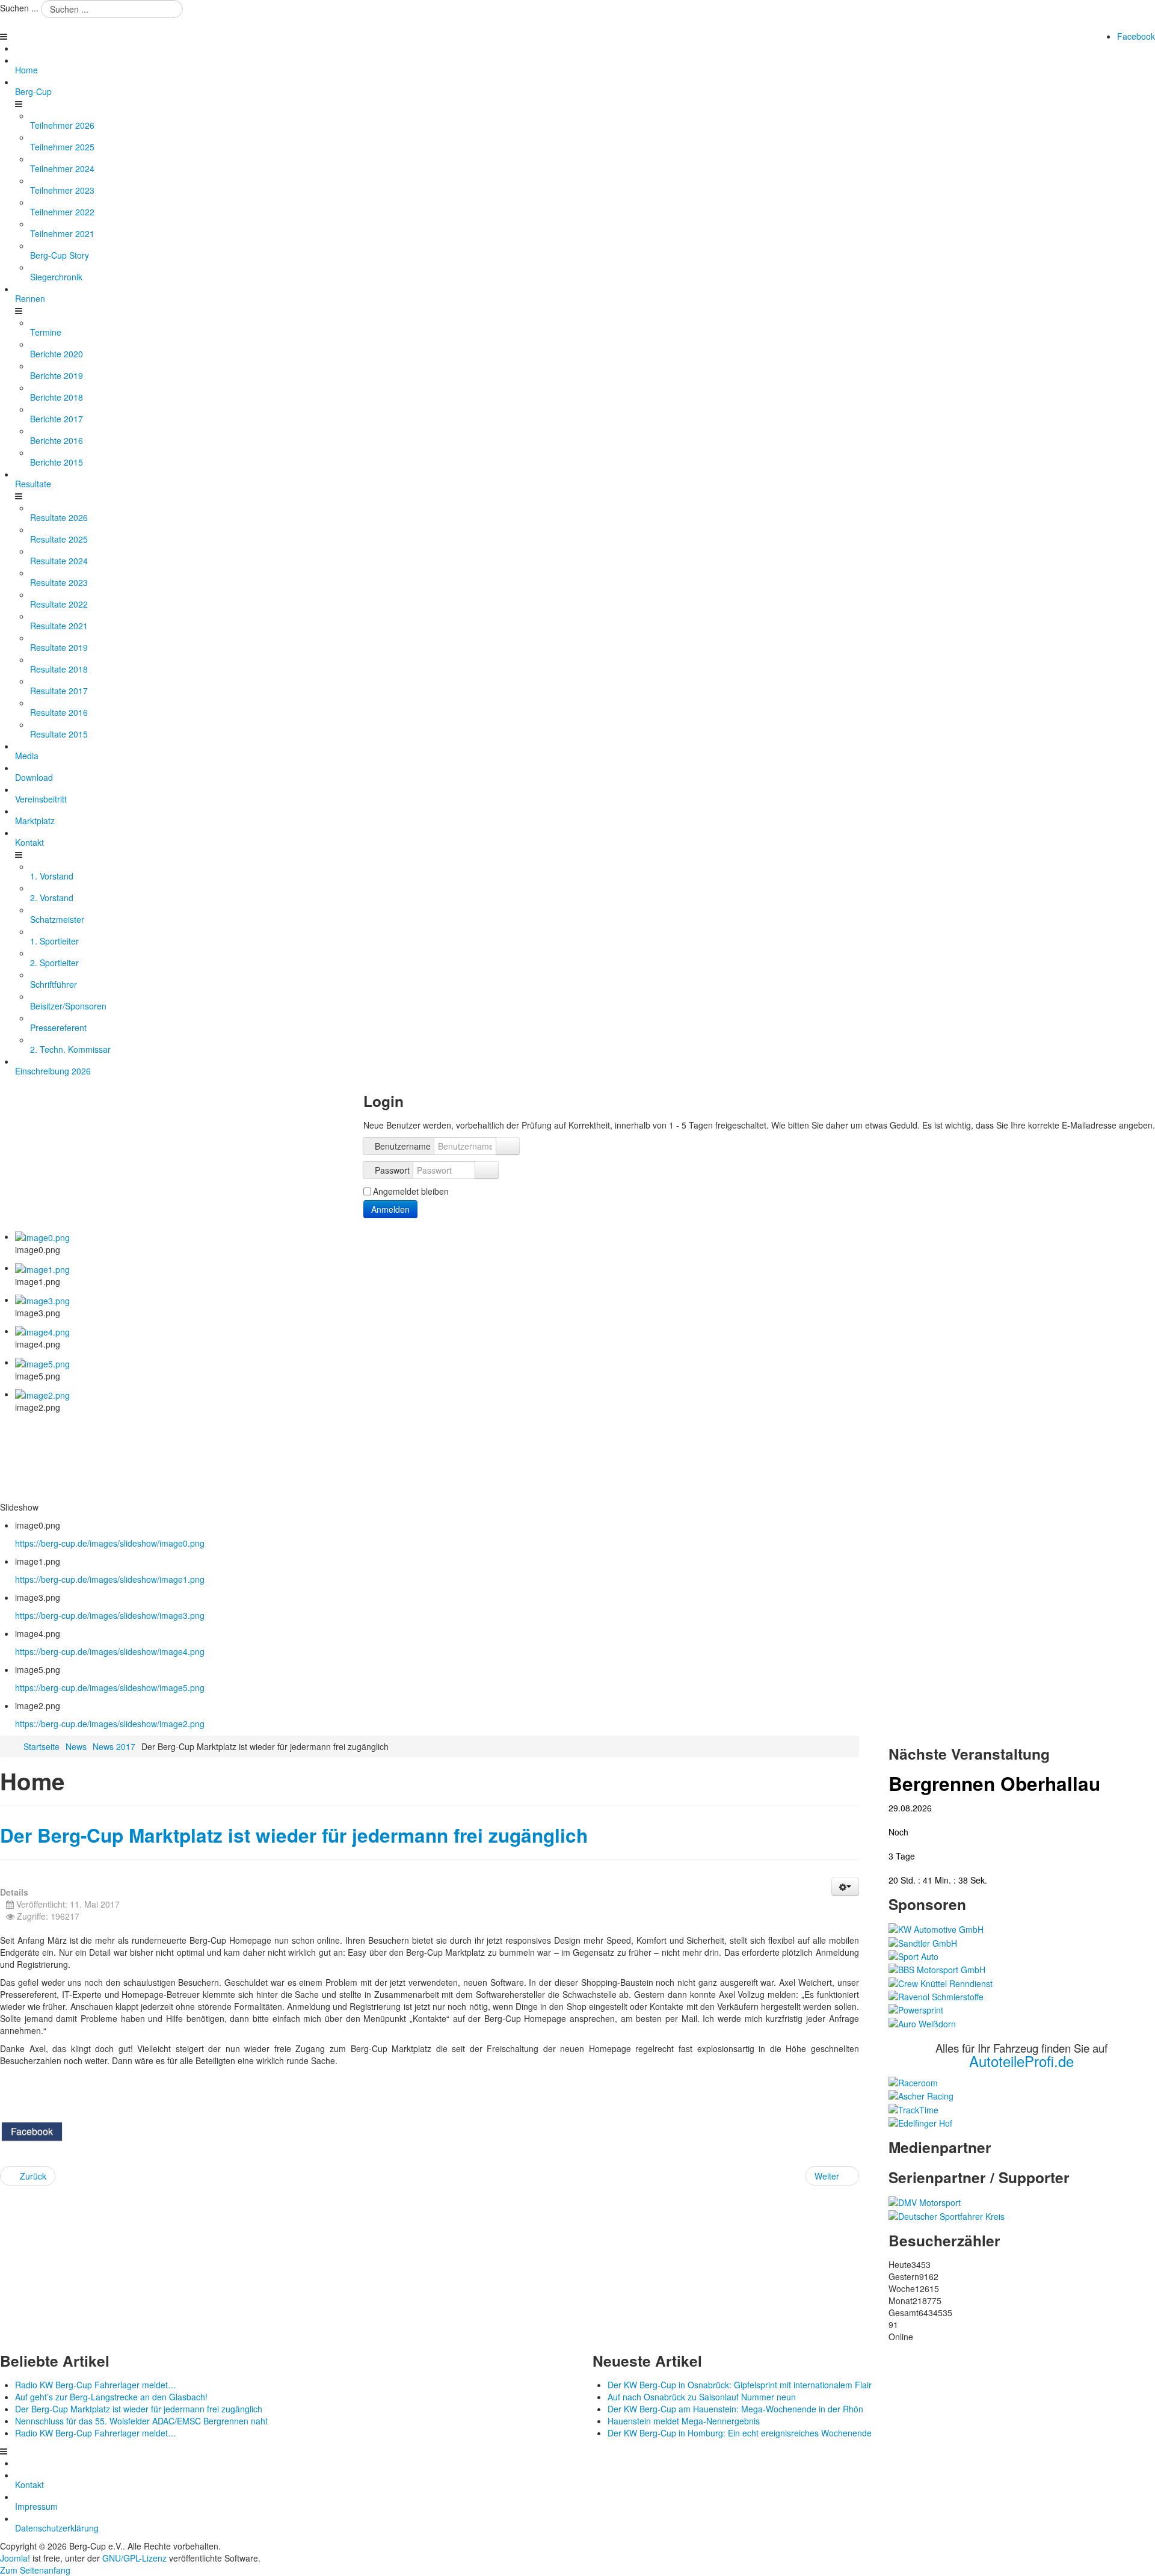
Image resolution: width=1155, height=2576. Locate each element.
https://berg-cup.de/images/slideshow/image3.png (110, 1615)
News (76, 1746)
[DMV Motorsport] (925, 2201)
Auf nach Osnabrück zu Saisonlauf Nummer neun (702, 2397)
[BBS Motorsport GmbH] (937, 1968)
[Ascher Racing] (921, 2095)
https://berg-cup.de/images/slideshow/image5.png (110, 1687)
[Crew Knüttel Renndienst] (941, 1982)
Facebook (1136, 36)
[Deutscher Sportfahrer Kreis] (947, 2214)
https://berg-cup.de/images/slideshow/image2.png (110, 1724)
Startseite (42, 1746)
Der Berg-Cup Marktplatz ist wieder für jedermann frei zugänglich (294, 1835)
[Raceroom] (913, 2081)
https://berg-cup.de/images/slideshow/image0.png (110, 1543)
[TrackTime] (913, 2108)
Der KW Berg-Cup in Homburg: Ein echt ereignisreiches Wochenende (740, 2433)
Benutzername (403, 1146)
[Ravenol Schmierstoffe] (936, 1995)
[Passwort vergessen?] (487, 1170)
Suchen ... (19, 8)
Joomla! (15, 2558)
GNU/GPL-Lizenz (134, 2558)
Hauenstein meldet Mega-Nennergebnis (684, 2421)
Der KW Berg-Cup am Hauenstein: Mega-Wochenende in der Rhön (735, 2409)
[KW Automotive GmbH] (936, 1928)
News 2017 (114, 1746)
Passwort (392, 1170)
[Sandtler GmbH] (923, 1941)
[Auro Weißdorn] (922, 2022)
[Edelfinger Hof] (920, 2122)
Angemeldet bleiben (411, 1191)
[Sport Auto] (913, 1955)
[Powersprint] (916, 2009)
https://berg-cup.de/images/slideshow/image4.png (110, 1651)
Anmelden (390, 1209)
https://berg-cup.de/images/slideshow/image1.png (110, 1579)
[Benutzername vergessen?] (508, 1146)
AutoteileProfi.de (1021, 2061)
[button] (845, 1887)
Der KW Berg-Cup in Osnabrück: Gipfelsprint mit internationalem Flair (740, 2385)
